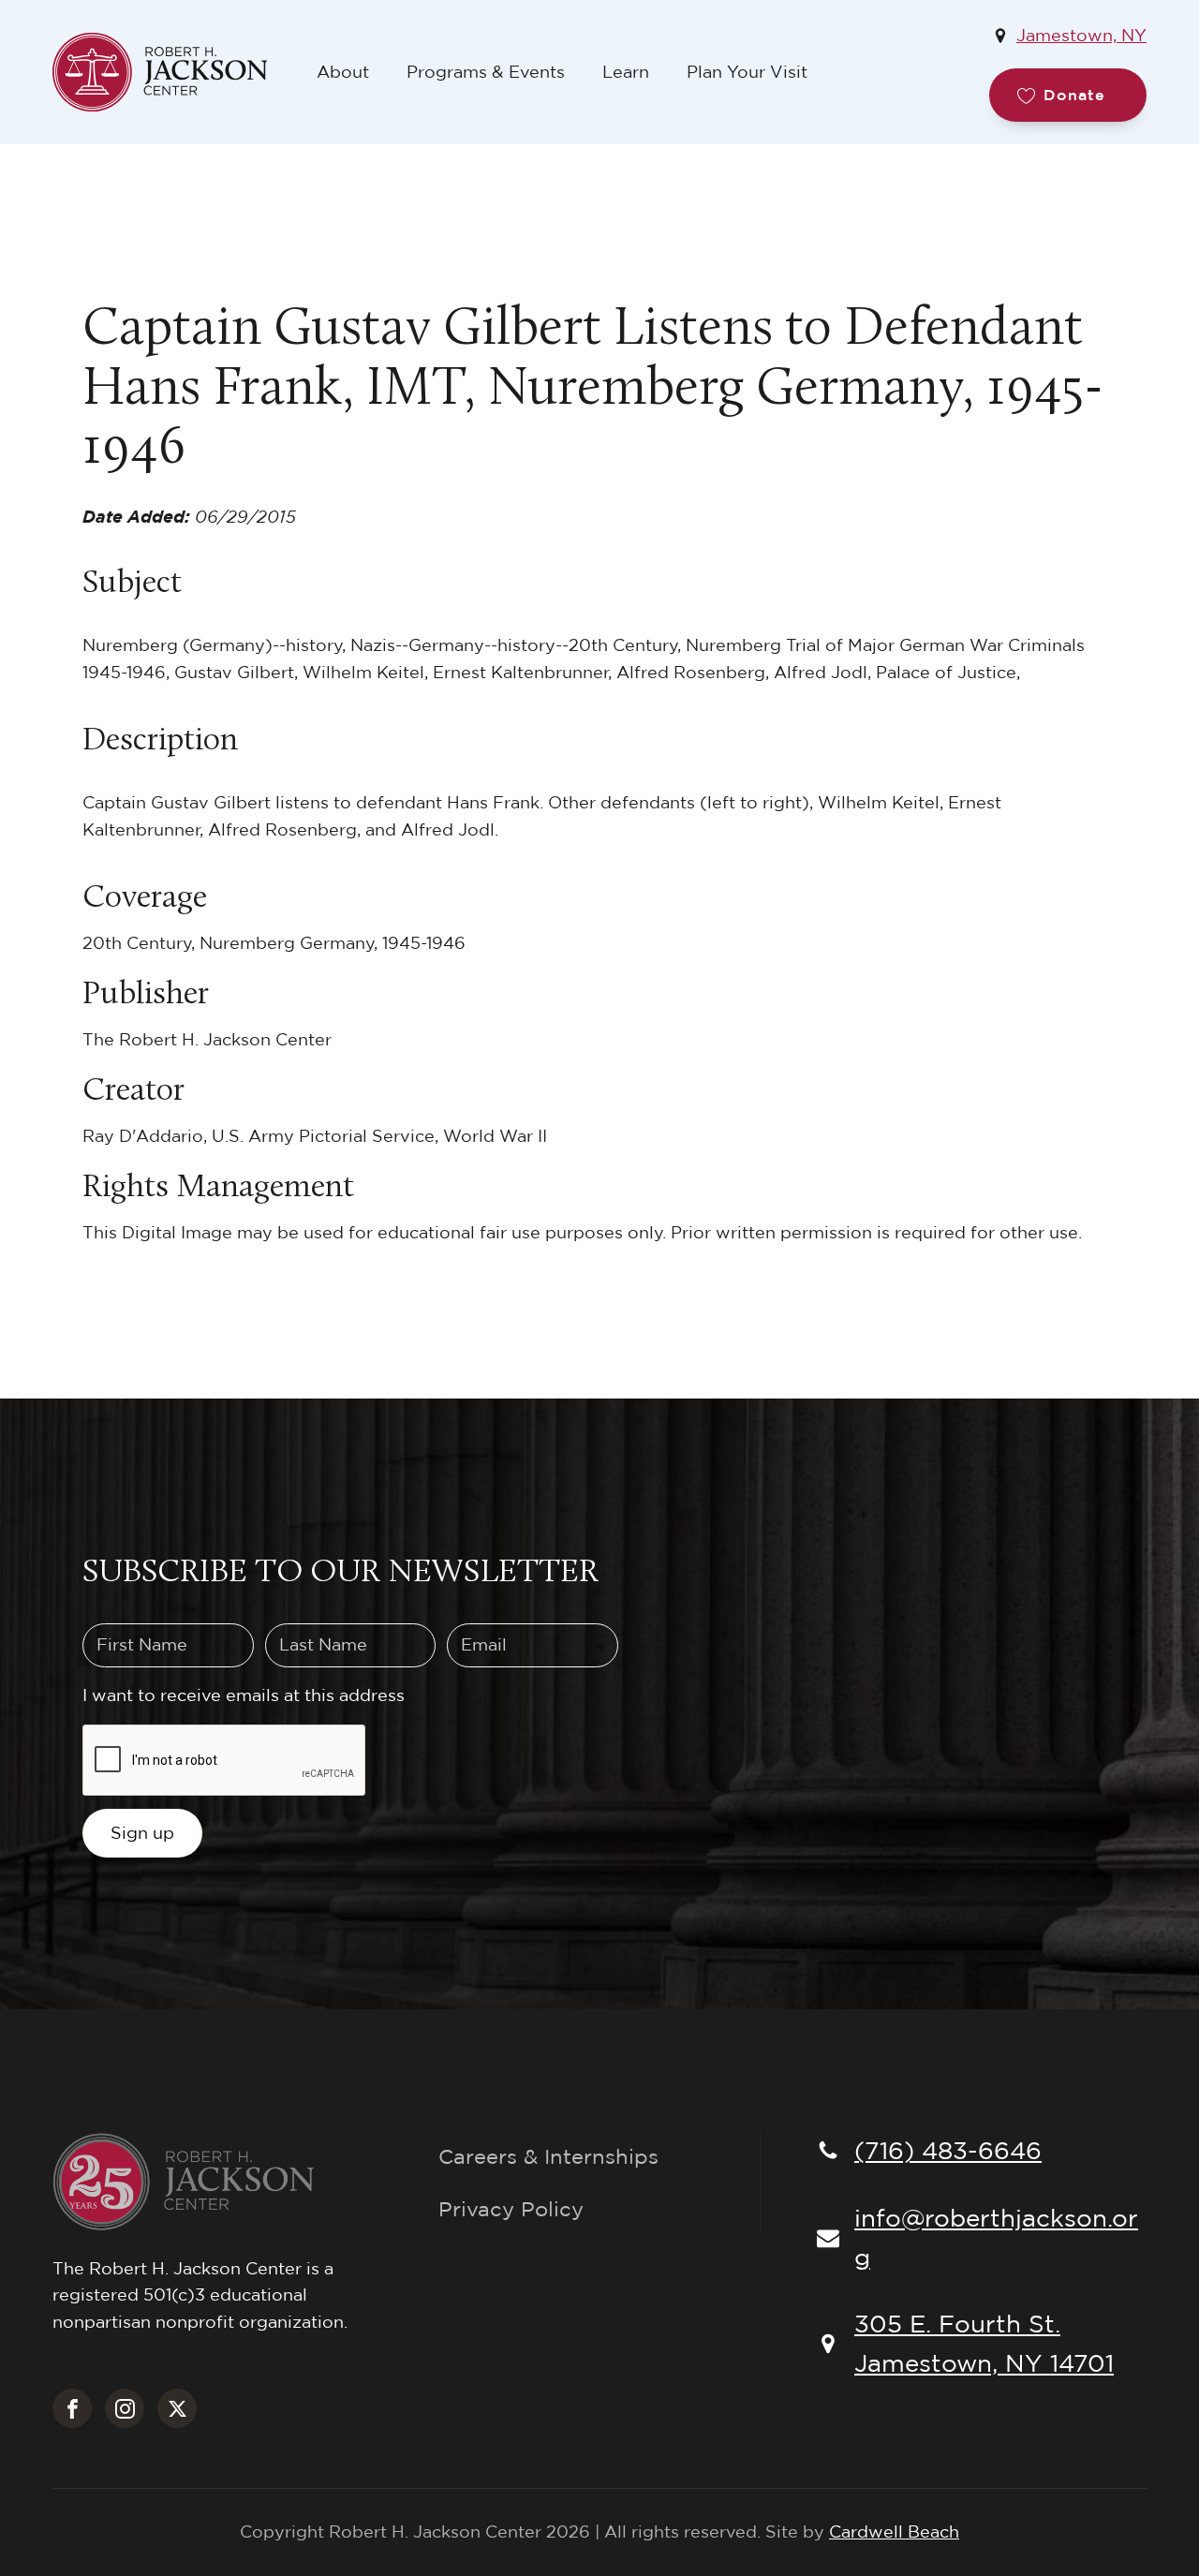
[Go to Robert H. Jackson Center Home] (175, 72)
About (343, 72)
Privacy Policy (511, 2209)
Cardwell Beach (894, 2532)
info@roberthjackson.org (996, 2237)
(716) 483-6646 (948, 2150)
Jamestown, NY (1081, 35)
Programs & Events (486, 72)
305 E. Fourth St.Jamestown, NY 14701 (984, 2343)
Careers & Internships (548, 2156)
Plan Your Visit (747, 72)
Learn (626, 72)
